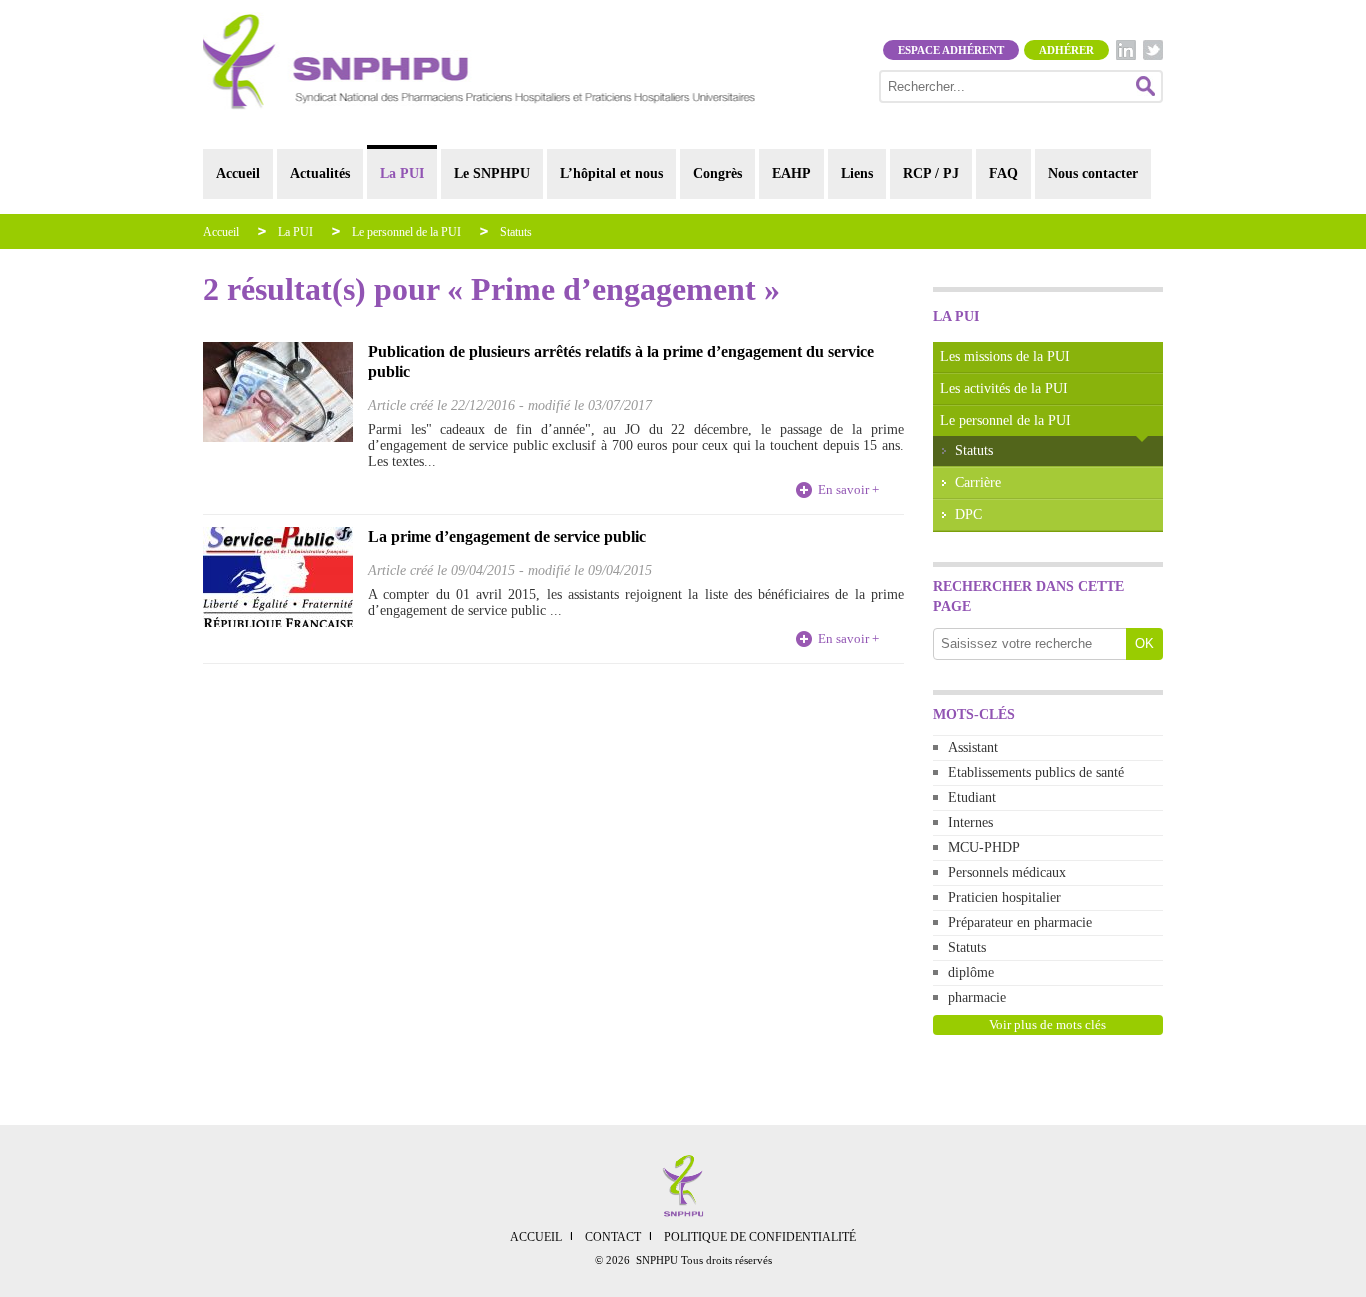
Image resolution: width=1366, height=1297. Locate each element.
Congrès (717, 173)
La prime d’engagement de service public (507, 536)
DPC (968, 514)
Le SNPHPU (492, 173)
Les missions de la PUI (1005, 356)
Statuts (516, 232)
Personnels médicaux (1007, 872)
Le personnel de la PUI (406, 232)
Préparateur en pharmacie (1020, 922)
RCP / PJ (931, 173)
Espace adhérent (951, 50)
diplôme (971, 972)
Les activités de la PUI (1004, 388)
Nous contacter (1093, 173)
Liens (857, 173)
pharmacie (977, 997)
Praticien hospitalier (1004, 897)
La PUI (402, 173)
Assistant (973, 747)
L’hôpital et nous (611, 173)
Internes (970, 822)
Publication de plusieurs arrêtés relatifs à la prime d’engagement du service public (621, 361)
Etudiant (972, 797)
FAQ (1003, 173)
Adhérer (1066, 50)
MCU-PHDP (984, 847)
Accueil (238, 173)
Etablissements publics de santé (1036, 772)
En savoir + (848, 489)
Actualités (320, 173)
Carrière (978, 482)
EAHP (791, 173)
